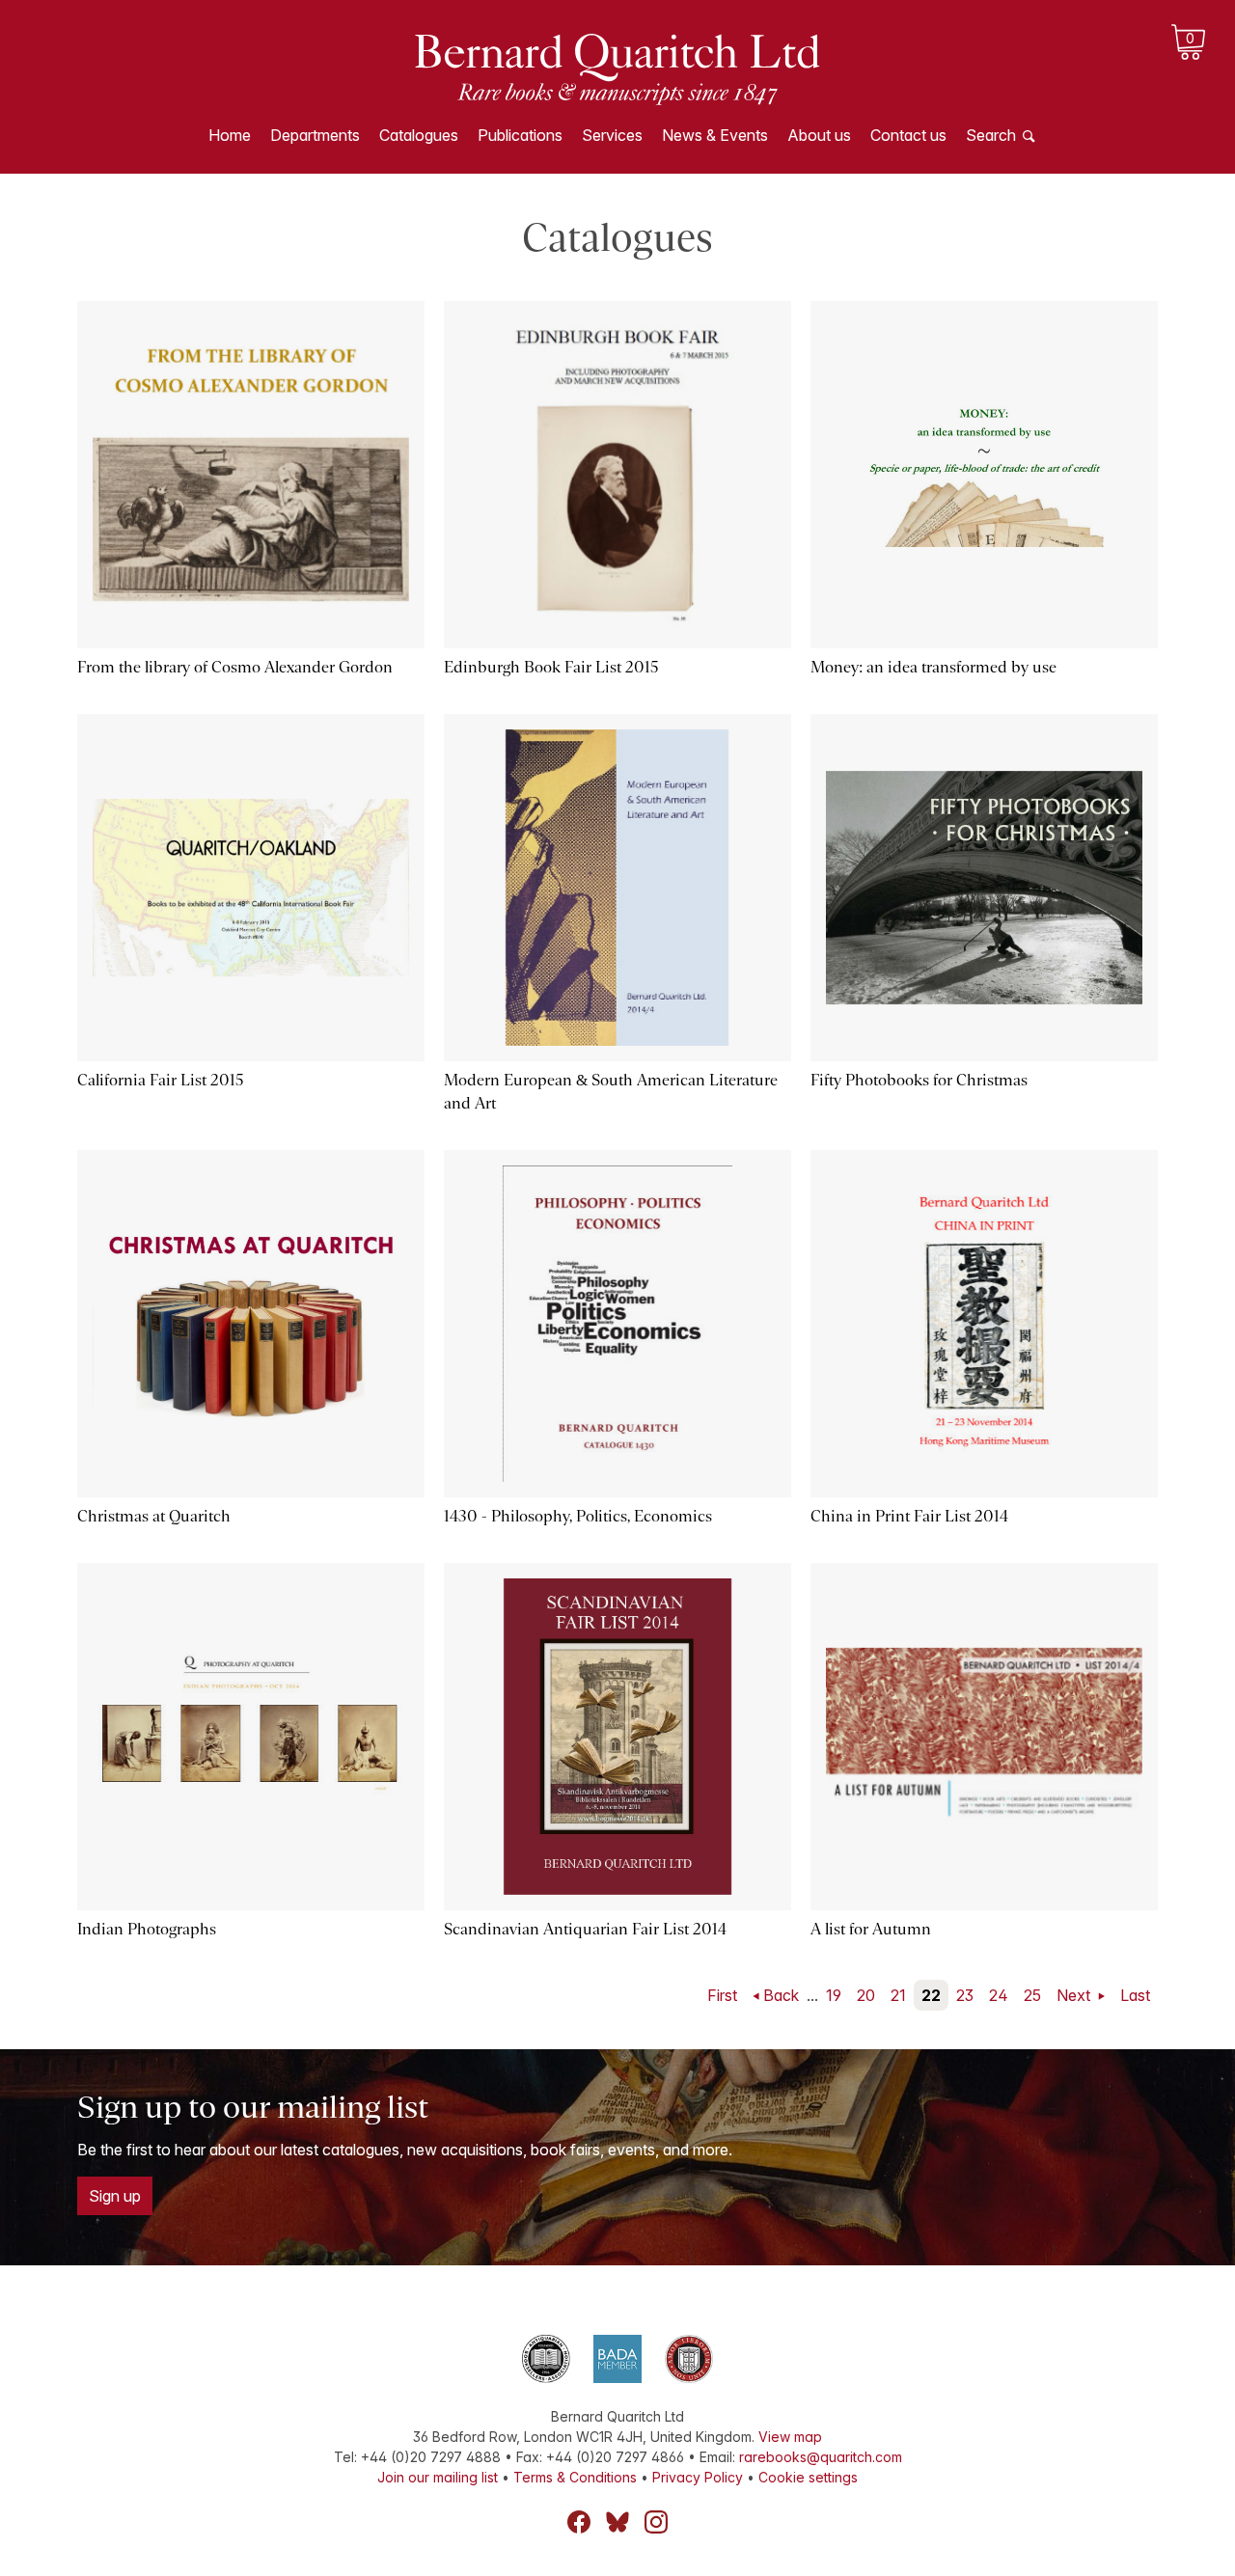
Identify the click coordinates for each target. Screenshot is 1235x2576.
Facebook (579, 2522)
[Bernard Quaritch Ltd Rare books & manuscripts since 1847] (617, 68)
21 (898, 1995)
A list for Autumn (871, 1929)
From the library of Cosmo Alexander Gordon (235, 667)
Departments (315, 135)
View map (790, 2437)
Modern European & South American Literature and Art (611, 1092)
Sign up (115, 2196)
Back (781, 1995)
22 (931, 1995)
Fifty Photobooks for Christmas (919, 1080)
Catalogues (419, 135)
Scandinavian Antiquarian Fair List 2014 (585, 1929)
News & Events (715, 135)
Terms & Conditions (575, 2477)
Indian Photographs (147, 1929)
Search (991, 135)
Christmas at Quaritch (154, 1516)
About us (819, 135)
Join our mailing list (438, 2477)
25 (1032, 1995)
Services (612, 135)
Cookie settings (808, 2477)
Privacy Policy (698, 2477)
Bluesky (617, 2522)
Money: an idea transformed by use (933, 667)
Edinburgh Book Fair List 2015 (551, 667)
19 (834, 1995)
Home (230, 135)
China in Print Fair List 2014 (909, 1516)
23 (965, 1995)
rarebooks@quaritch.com (821, 2457)
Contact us (908, 135)
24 (999, 1995)
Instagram (656, 2522)
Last (1135, 1995)
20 (866, 1995)
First (722, 1995)
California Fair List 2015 (161, 1080)
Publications (520, 135)
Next (1075, 1995)
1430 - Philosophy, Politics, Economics (578, 1516)
